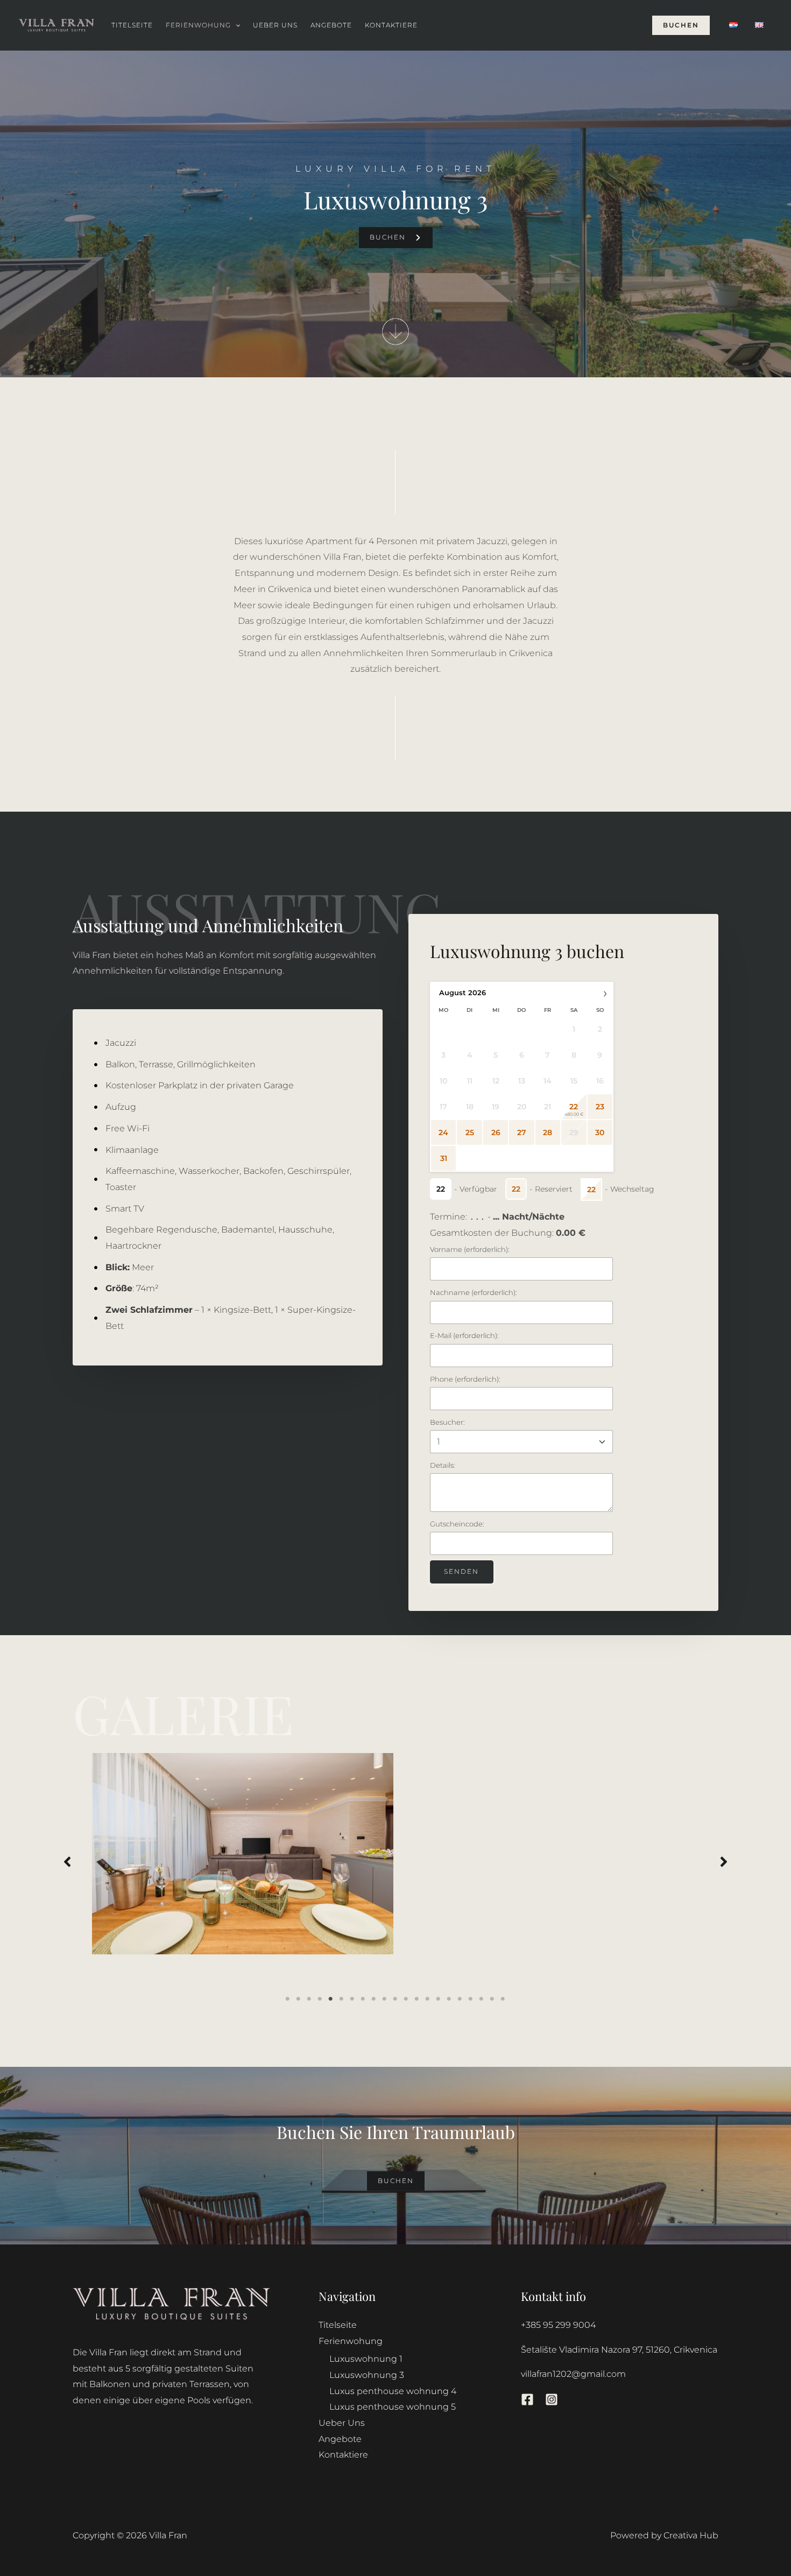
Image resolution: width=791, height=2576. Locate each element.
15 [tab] (439, 1999)
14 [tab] (428, 1999)
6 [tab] (342, 1999)
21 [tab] (503, 1999)
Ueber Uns (275, 25)
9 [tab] (374, 1999)
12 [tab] (406, 1999)
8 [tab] (363, 1999)
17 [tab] (460, 1999)
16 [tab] (449, 1999)
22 (574, 1107)
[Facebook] (527, 2399)
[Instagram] (552, 2399)
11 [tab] (395, 1999)
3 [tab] (309, 1999)
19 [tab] (482, 1999)
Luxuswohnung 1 (366, 2359)
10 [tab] (385, 1999)
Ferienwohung (198, 25)
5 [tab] (331, 1999)
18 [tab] (471, 1999)
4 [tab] (320, 1999)
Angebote (331, 25)
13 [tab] (417, 1999)
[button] (235, 25)
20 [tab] (492, 1999)
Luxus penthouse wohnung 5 (393, 2407)
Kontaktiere (391, 25)
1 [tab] (288, 1999)
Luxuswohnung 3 (367, 2375)
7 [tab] (352, 1999)
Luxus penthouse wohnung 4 (393, 2391)
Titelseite (132, 25)
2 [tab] (299, 1999)
